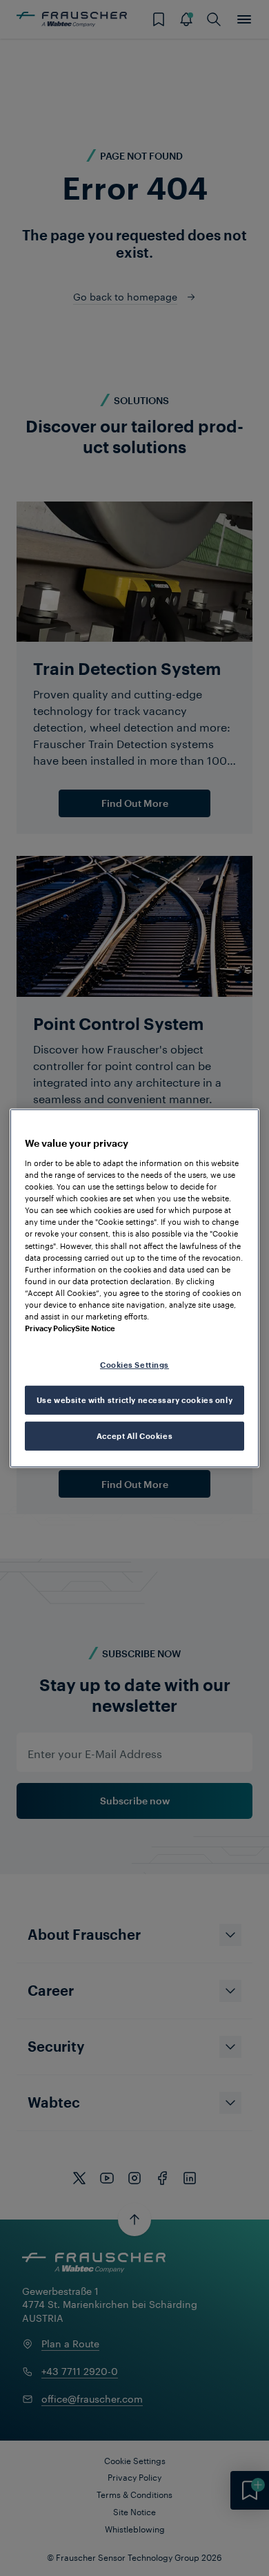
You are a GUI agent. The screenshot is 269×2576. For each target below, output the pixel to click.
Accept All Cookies (134, 1436)
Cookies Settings (134, 1365)
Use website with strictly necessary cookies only (134, 1400)
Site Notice (95, 1328)
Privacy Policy (50, 1328)
